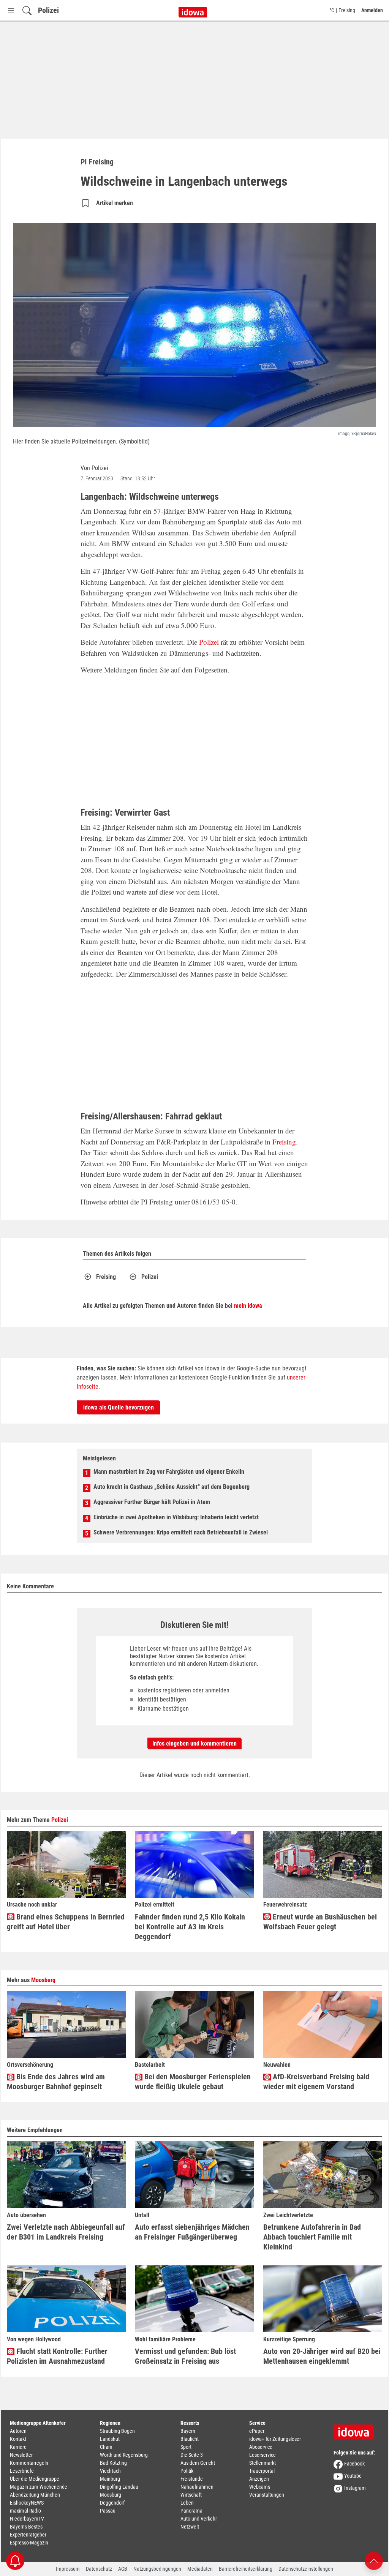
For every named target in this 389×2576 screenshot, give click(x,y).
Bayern (188, 2431)
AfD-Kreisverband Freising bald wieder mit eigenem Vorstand (316, 2082)
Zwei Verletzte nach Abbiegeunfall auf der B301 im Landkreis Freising (66, 2232)
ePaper (257, 2431)
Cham (106, 2447)
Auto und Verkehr (199, 2519)
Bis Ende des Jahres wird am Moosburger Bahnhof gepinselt (56, 2082)
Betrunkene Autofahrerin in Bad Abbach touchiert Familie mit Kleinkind (312, 2237)
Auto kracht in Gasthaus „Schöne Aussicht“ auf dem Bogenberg (172, 1487)
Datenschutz (99, 2569)
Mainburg (110, 2479)
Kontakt (18, 2439)
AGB (123, 2569)
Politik (187, 2471)
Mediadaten (200, 2569)
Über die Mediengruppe (35, 2479)
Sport (186, 2447)
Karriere (18, 2447)
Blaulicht (190, 2439)
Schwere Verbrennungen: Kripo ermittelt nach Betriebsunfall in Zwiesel (181, 1532)
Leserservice (262, 2455)
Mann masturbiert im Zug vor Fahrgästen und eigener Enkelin (169, 1472)
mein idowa (248, 1306)
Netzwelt (190, 2527)
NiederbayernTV (27, 2519)
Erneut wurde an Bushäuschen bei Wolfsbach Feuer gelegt (320, 1922)
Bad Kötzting (113, 2463)
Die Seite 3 (192, 2455)
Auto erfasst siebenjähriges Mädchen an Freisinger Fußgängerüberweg (192, 2232)
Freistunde (192, 2479)
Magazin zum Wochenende (39, 2487)
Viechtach (110, 2471)
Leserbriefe (22, 2471)
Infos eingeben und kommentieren (194, 1743)
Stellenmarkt (262, 2463)
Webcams (260, 2487)
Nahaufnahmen (197, 2487)
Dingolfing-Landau (119, 2487)
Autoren (18, 2431)
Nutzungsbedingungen (157, 2569)
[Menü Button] (11, 10)
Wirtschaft (191, 2495)
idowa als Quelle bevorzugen (119, 1407)
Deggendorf (112, 2503)
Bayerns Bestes (26, 2527)
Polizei (48, 10)
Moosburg (43, 1980)
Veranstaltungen (267, 2495)
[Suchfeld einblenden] (27, 10)
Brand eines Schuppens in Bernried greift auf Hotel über (66, 1922)
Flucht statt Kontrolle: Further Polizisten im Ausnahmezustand (57, 2356)
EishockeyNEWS (27, 2503)
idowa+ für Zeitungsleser (275, 2439)
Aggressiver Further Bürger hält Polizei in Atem (152, 1502)
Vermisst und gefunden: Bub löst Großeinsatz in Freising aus (185, 2356)
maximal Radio (25, 2511)
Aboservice (261, 2447)
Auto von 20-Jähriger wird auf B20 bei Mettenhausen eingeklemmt (322, 2356)
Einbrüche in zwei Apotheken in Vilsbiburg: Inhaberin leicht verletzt (176, 1517)
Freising (284, 1142)
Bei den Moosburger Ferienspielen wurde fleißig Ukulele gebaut (193, 2082)
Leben (187, 2503)
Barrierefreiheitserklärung (246, 2569)
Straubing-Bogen (117, 2431)
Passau (108, 2511)
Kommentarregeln (29, 2463)
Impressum (68, 2569)
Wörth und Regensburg (124, 2455)
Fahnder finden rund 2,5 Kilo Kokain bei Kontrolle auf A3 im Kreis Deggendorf (190, 1927)
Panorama (191, 2511)
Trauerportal (262, 2471)
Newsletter (21, 2455)
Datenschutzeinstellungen (306, 2569)
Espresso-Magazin (29, 2543)
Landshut (110, 2439)
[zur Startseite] (356, 2429)
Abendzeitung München (35, 2495)
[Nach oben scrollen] (374, 2560)
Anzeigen (259, 2479)
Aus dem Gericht (198, 2463)
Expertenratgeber (28, 2535)
